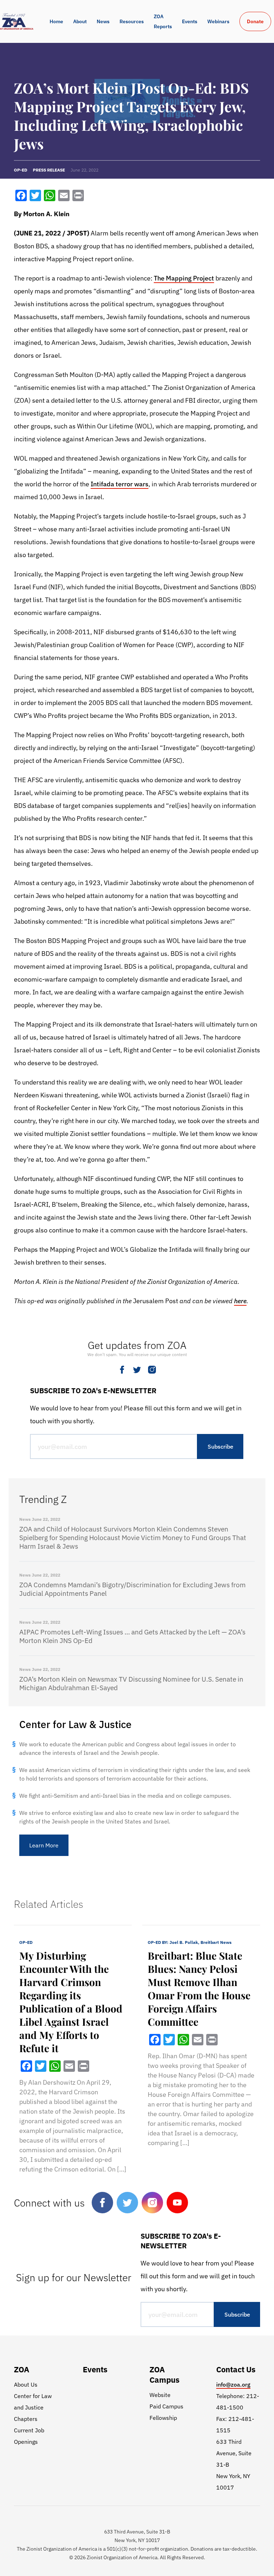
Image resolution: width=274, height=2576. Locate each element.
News (103, 21)
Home (56, 21)
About (80, 21)
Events (190, 21)
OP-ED (26, 1942)
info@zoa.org (233, 2384)
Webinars (218, 21)
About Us (26, 2384)
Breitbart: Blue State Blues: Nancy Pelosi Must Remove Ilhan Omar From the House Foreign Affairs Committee (199, 1989)
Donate (255, 21)
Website (160, 2395)
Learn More (44, 1845)
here (240, 1301)
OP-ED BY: (190, 1942)
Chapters (26, 2419)
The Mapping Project (184, 278)
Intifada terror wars (120, 484)
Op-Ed (21, 170)
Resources (132, 21)
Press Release (49, 170)
